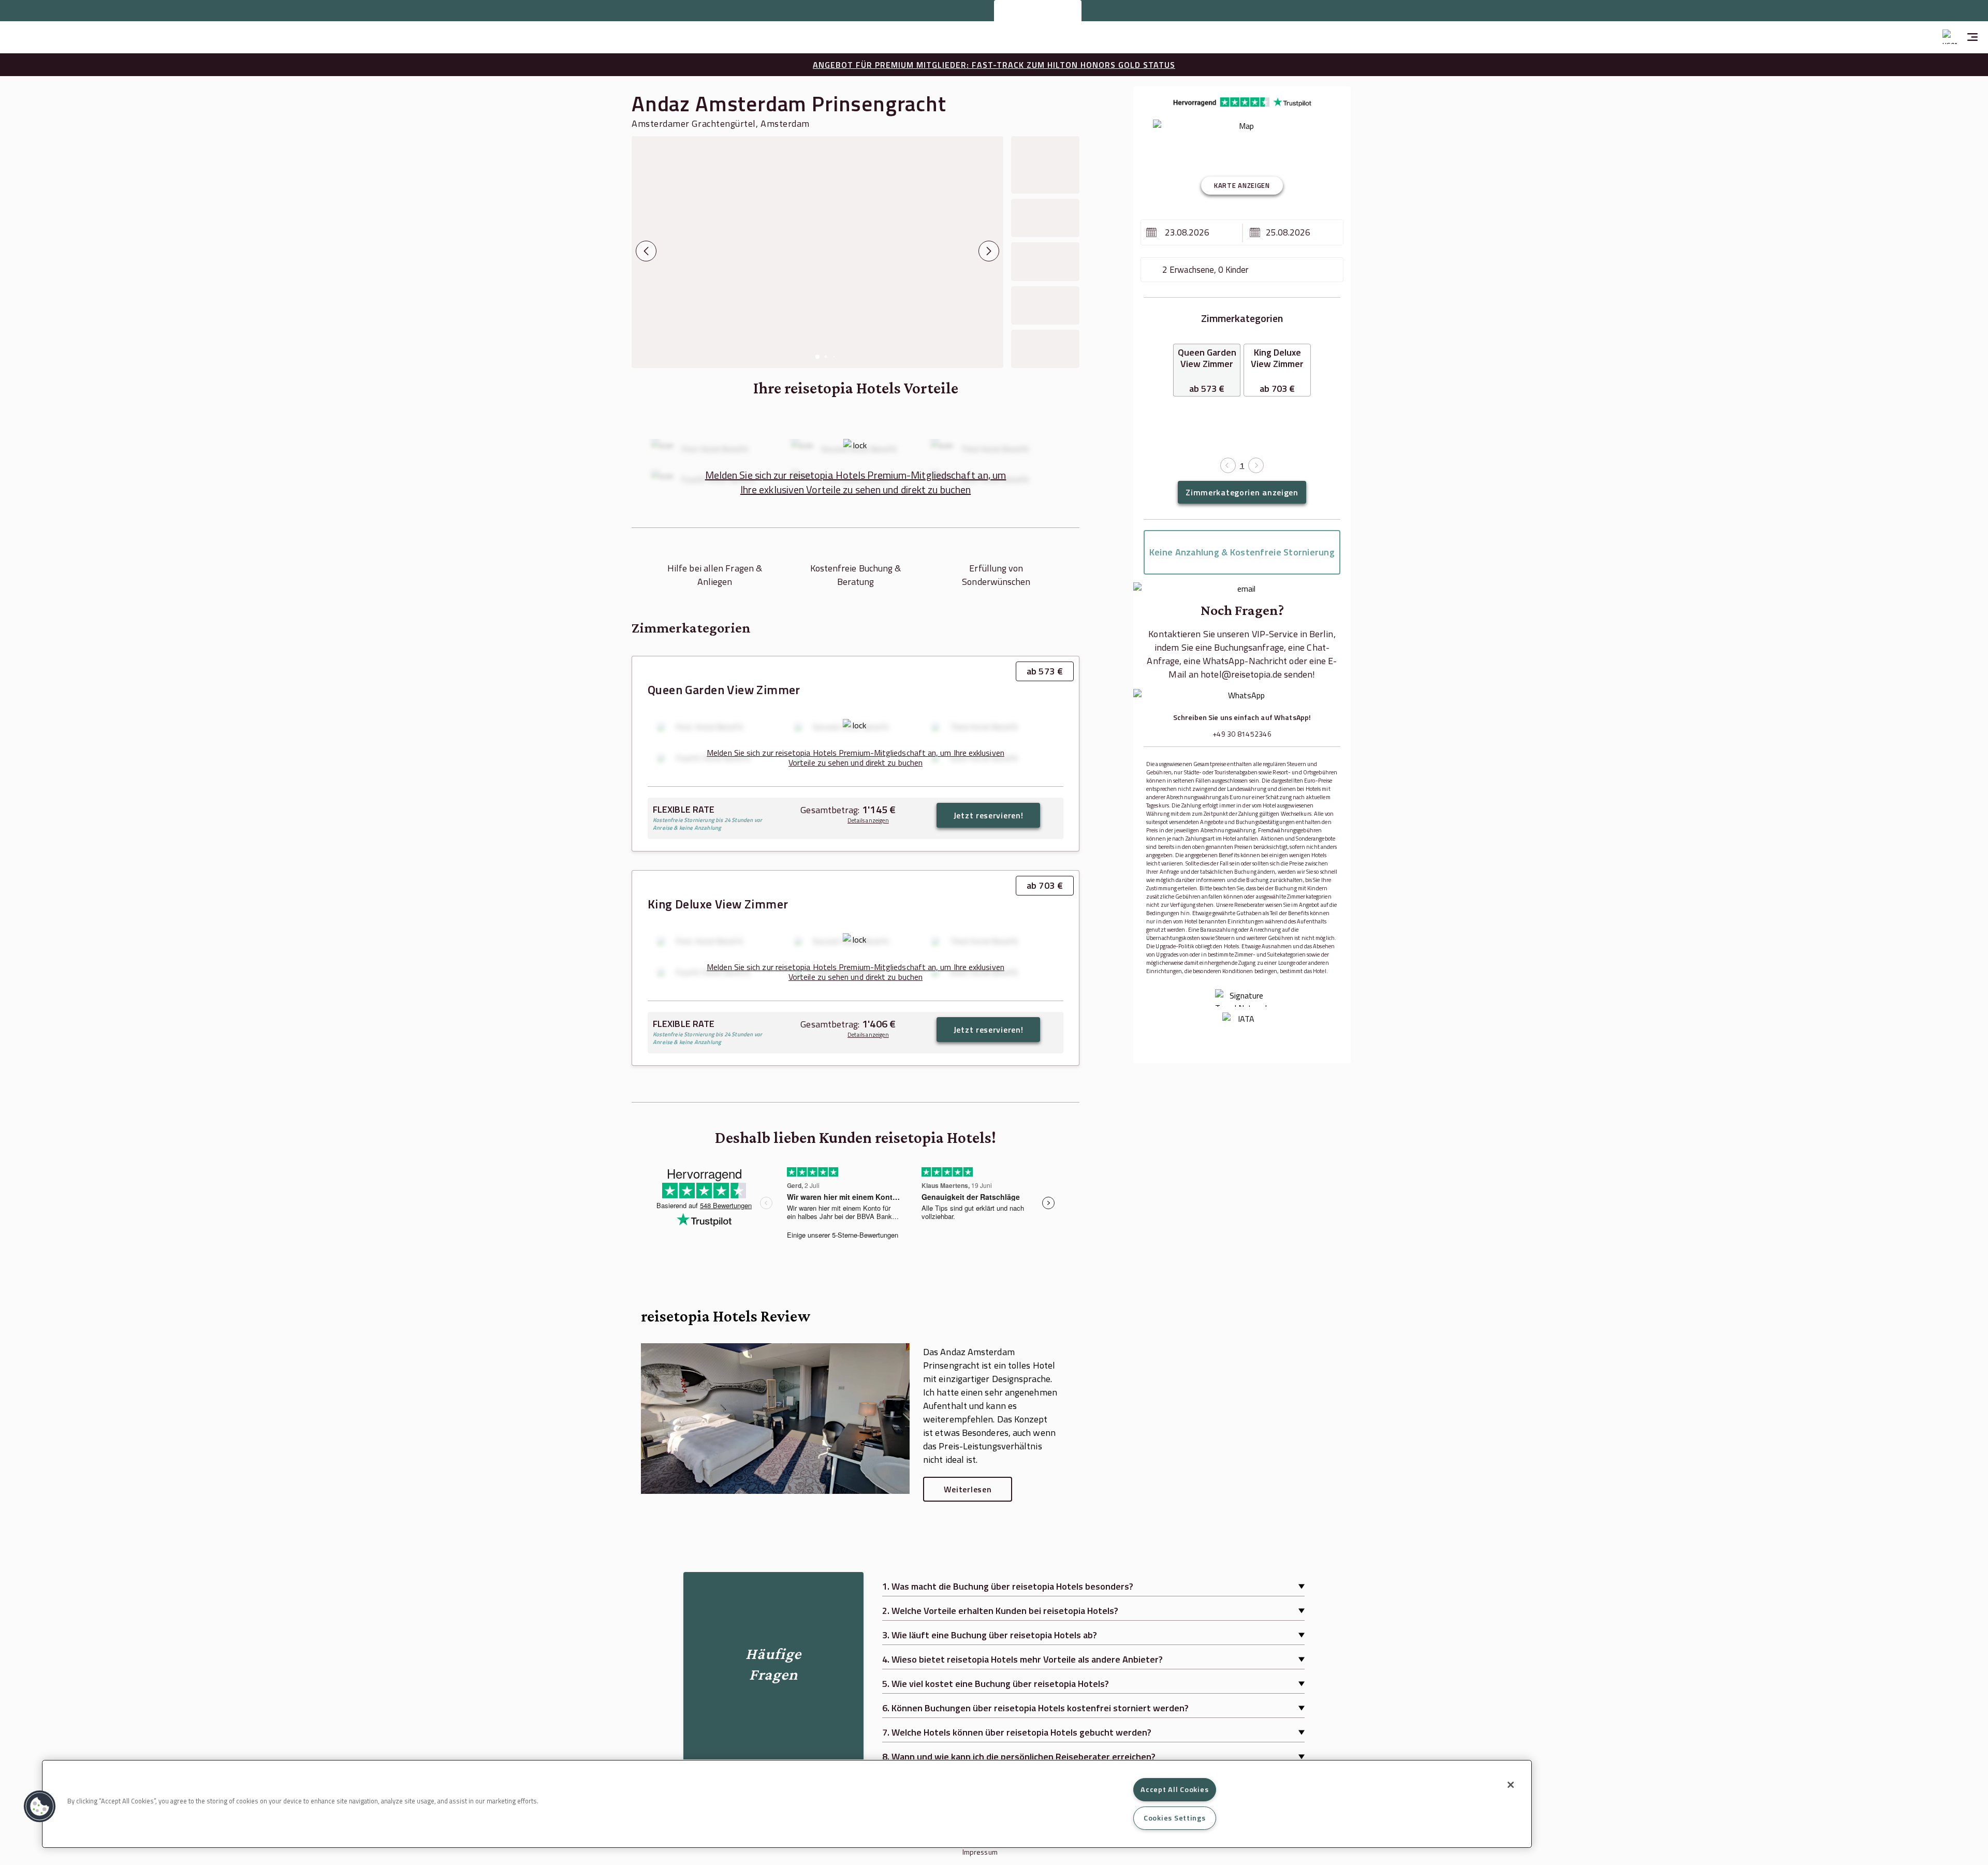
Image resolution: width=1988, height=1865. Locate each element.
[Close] (1511, 1785)
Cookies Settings (1175, 1818)
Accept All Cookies (1174, 1789)
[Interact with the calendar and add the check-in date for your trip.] (1151, 232)
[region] (787, 1804)
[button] (40, 1807)
